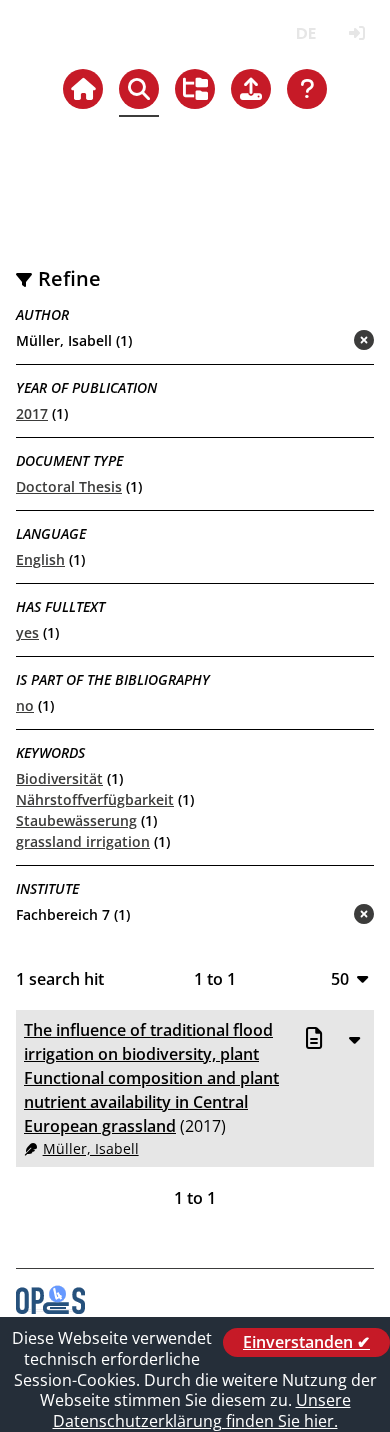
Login (356, 33)
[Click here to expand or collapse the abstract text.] (354, 1039)
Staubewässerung (76, 820)
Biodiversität (59, 778)
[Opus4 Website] (50, 1308)
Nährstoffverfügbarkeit (95, 799)
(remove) (324, 341)
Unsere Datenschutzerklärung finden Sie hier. (202, 1410)
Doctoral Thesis (69, 486)
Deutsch (305, 33)
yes (27, 632)
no (25, 705)
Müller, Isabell (91, 1148)
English (40, 559)
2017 (32, 413)
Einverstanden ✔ (306, 1342)
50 (340, 978)
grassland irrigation (83, 841)
